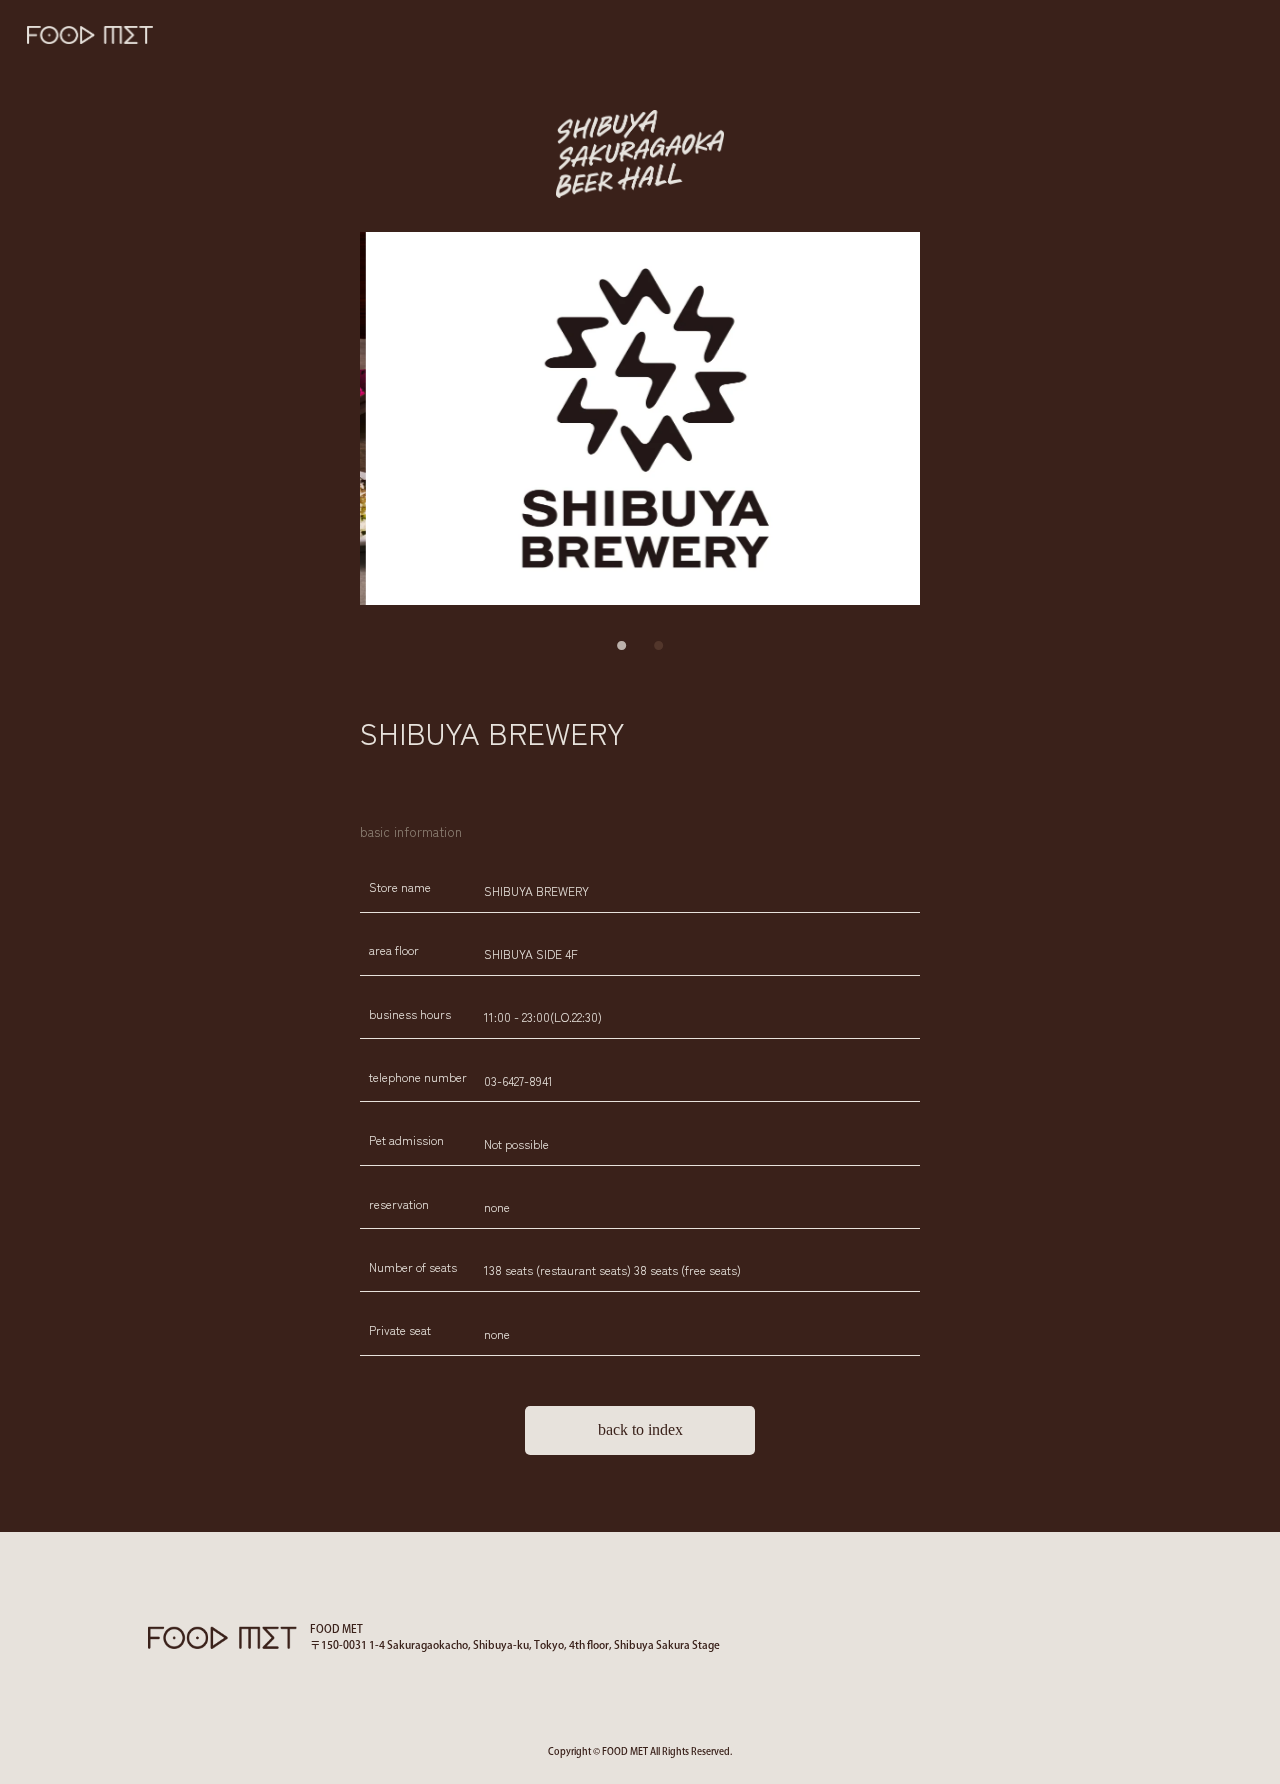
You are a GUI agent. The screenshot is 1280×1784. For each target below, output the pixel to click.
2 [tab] (658, 646)
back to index (640, 1429)
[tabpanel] (640, 418)
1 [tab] (622, 646)
